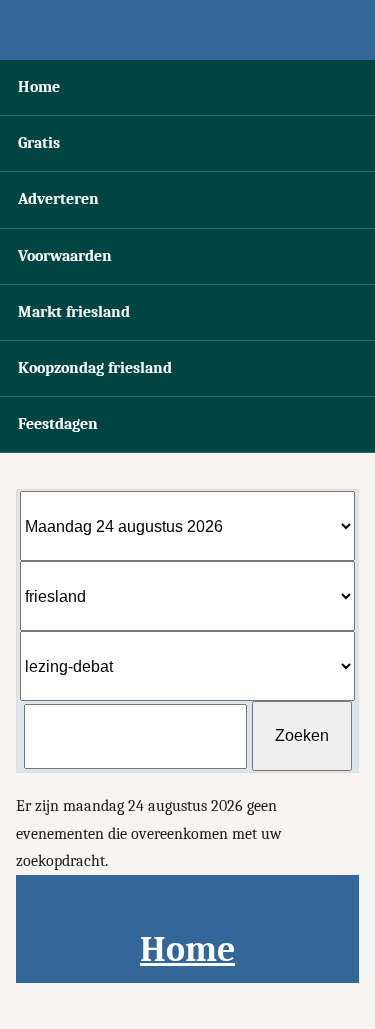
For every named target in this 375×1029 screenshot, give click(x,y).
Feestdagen (58, 424)
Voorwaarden (65, 256)
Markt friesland (74, 312)
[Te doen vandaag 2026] (187, 30)
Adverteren (58, 199)
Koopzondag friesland (95, 368)
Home (39, 87)
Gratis (39, 143)
